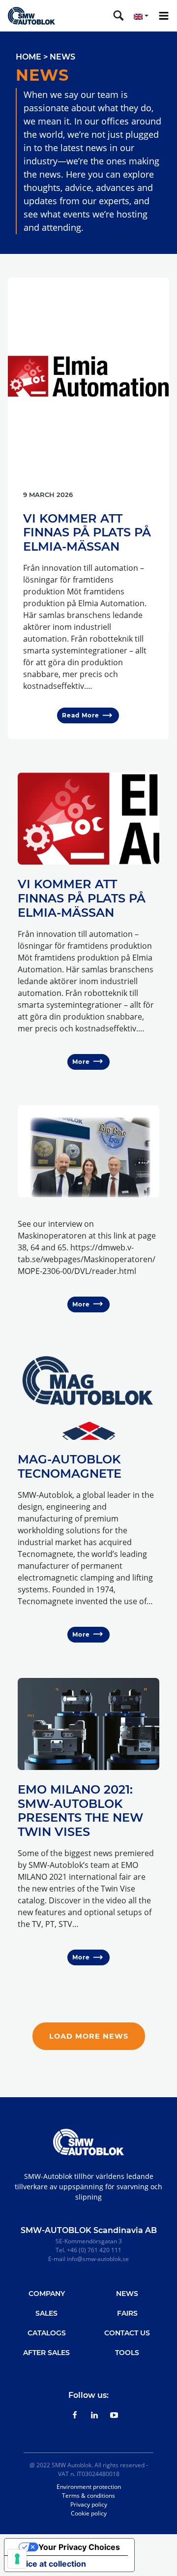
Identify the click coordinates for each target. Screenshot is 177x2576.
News (127, 2294)
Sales (46, 2313)
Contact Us (127, 2333)
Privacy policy (89, 2504)
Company (47, 2294)
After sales (46, 2353)
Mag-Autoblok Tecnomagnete (70, 1466)
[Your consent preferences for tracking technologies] (17, 2559)
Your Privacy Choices (79, 2547)
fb (75, 2415)
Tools (127, 2353)
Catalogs (47, 2333)
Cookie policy (89, 2513)
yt (114, 2415)
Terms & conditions (88, 2496)
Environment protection (89, 2487)
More (81, 1062)
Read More (81, 715)
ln (94, 2415)
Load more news (89, 2036)
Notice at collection (49, 2564)
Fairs (127, 2313)
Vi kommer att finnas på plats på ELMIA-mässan (87, 533)
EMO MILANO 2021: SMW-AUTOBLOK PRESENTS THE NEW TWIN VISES (80, 1811)
